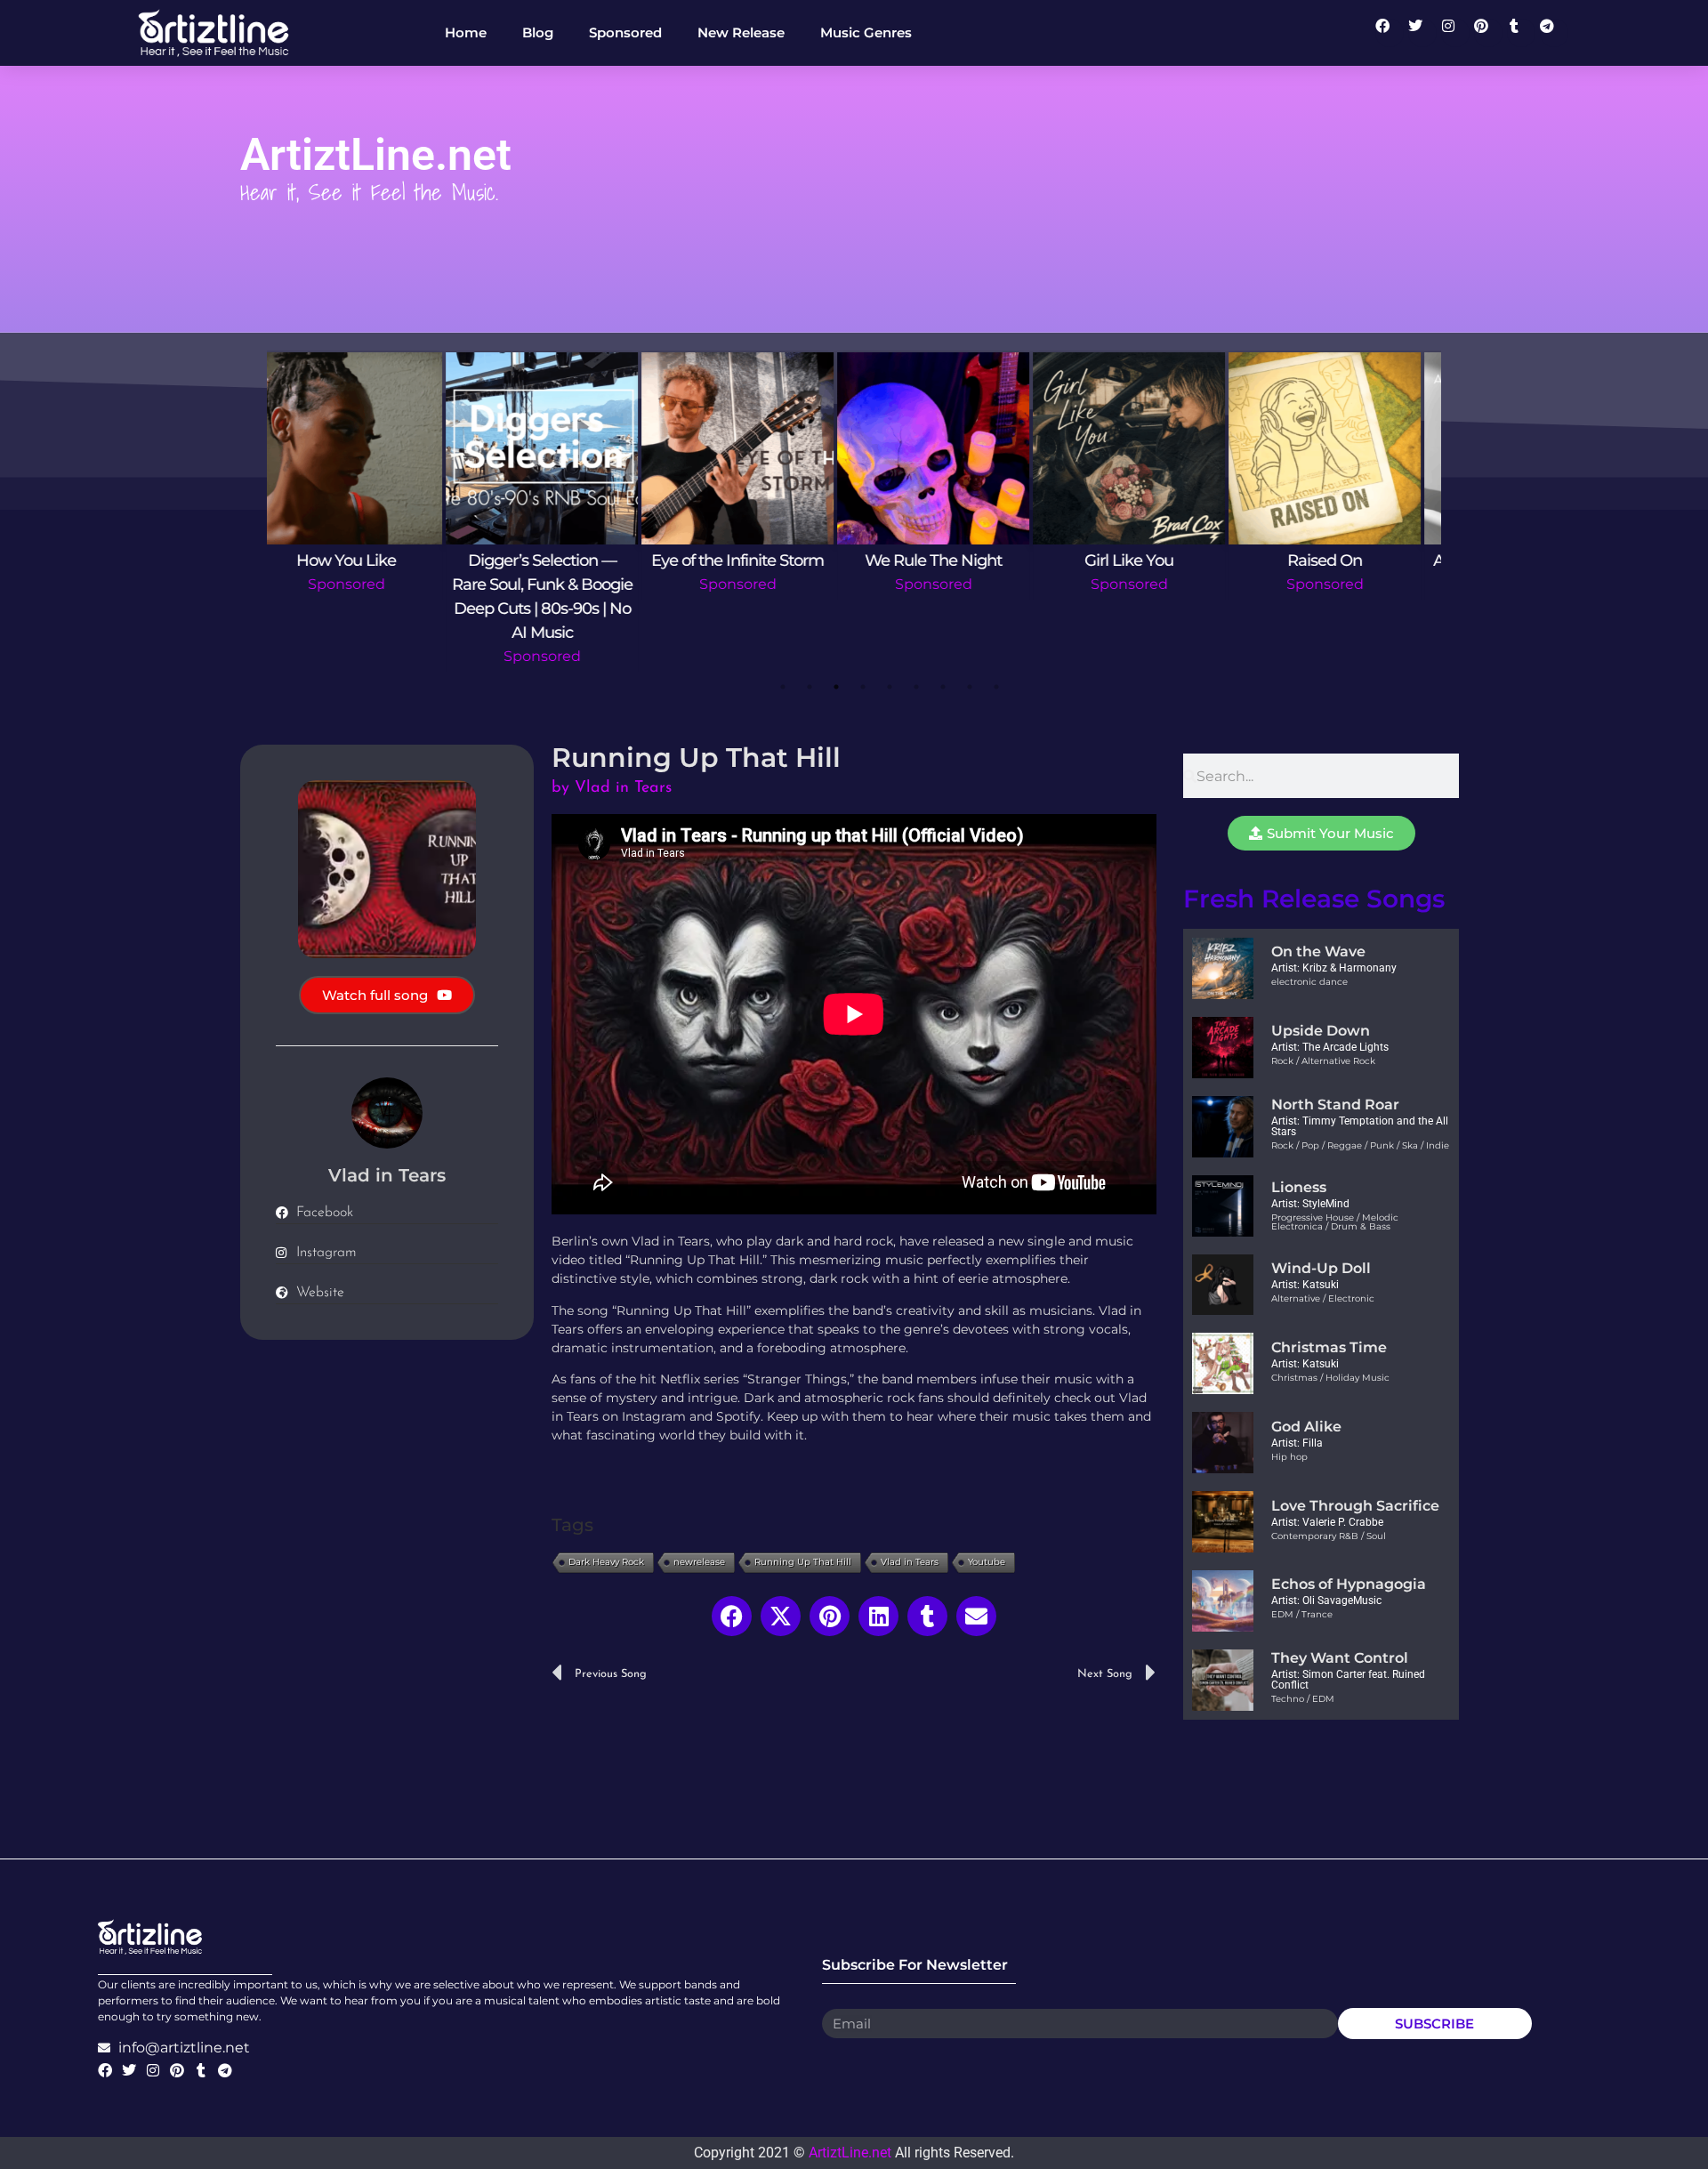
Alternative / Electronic (1323, 1298)
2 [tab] (810, 687)
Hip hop (1289, 1457)
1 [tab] (783, 687)
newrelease (699, 1562)
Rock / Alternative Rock (1323, 1061)
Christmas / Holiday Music (1330, 1378)
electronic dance (1309, 982)
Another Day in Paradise (1148, 560)
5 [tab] (890, 687)
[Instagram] (1455, 33)
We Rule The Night (560, 560)
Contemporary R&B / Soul (1329, 1536)
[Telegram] (1554, 33)
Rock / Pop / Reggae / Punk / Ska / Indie (1360, 1145)
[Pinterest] (1488, 33)
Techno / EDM (1303, 1699)
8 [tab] (970, 687)
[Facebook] (1390, 33)
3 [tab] (836, 687)
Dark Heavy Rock (606, 1562)
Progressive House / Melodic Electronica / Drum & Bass (1335, 1222)
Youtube (987, 1562)
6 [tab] (916, 687)
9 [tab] (996, 687)
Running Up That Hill (803, 1562)
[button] (732, 1616)
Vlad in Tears (910, 1562)
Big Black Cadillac (1343, 560)
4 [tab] (863, 687)
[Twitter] (1422, 33)
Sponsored (365, 584)
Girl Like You (756, 560)
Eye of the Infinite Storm (365, 560)
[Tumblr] (1521, 33)
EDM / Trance (1302, 1614)
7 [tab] (943, 687)
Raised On (952, 560)
